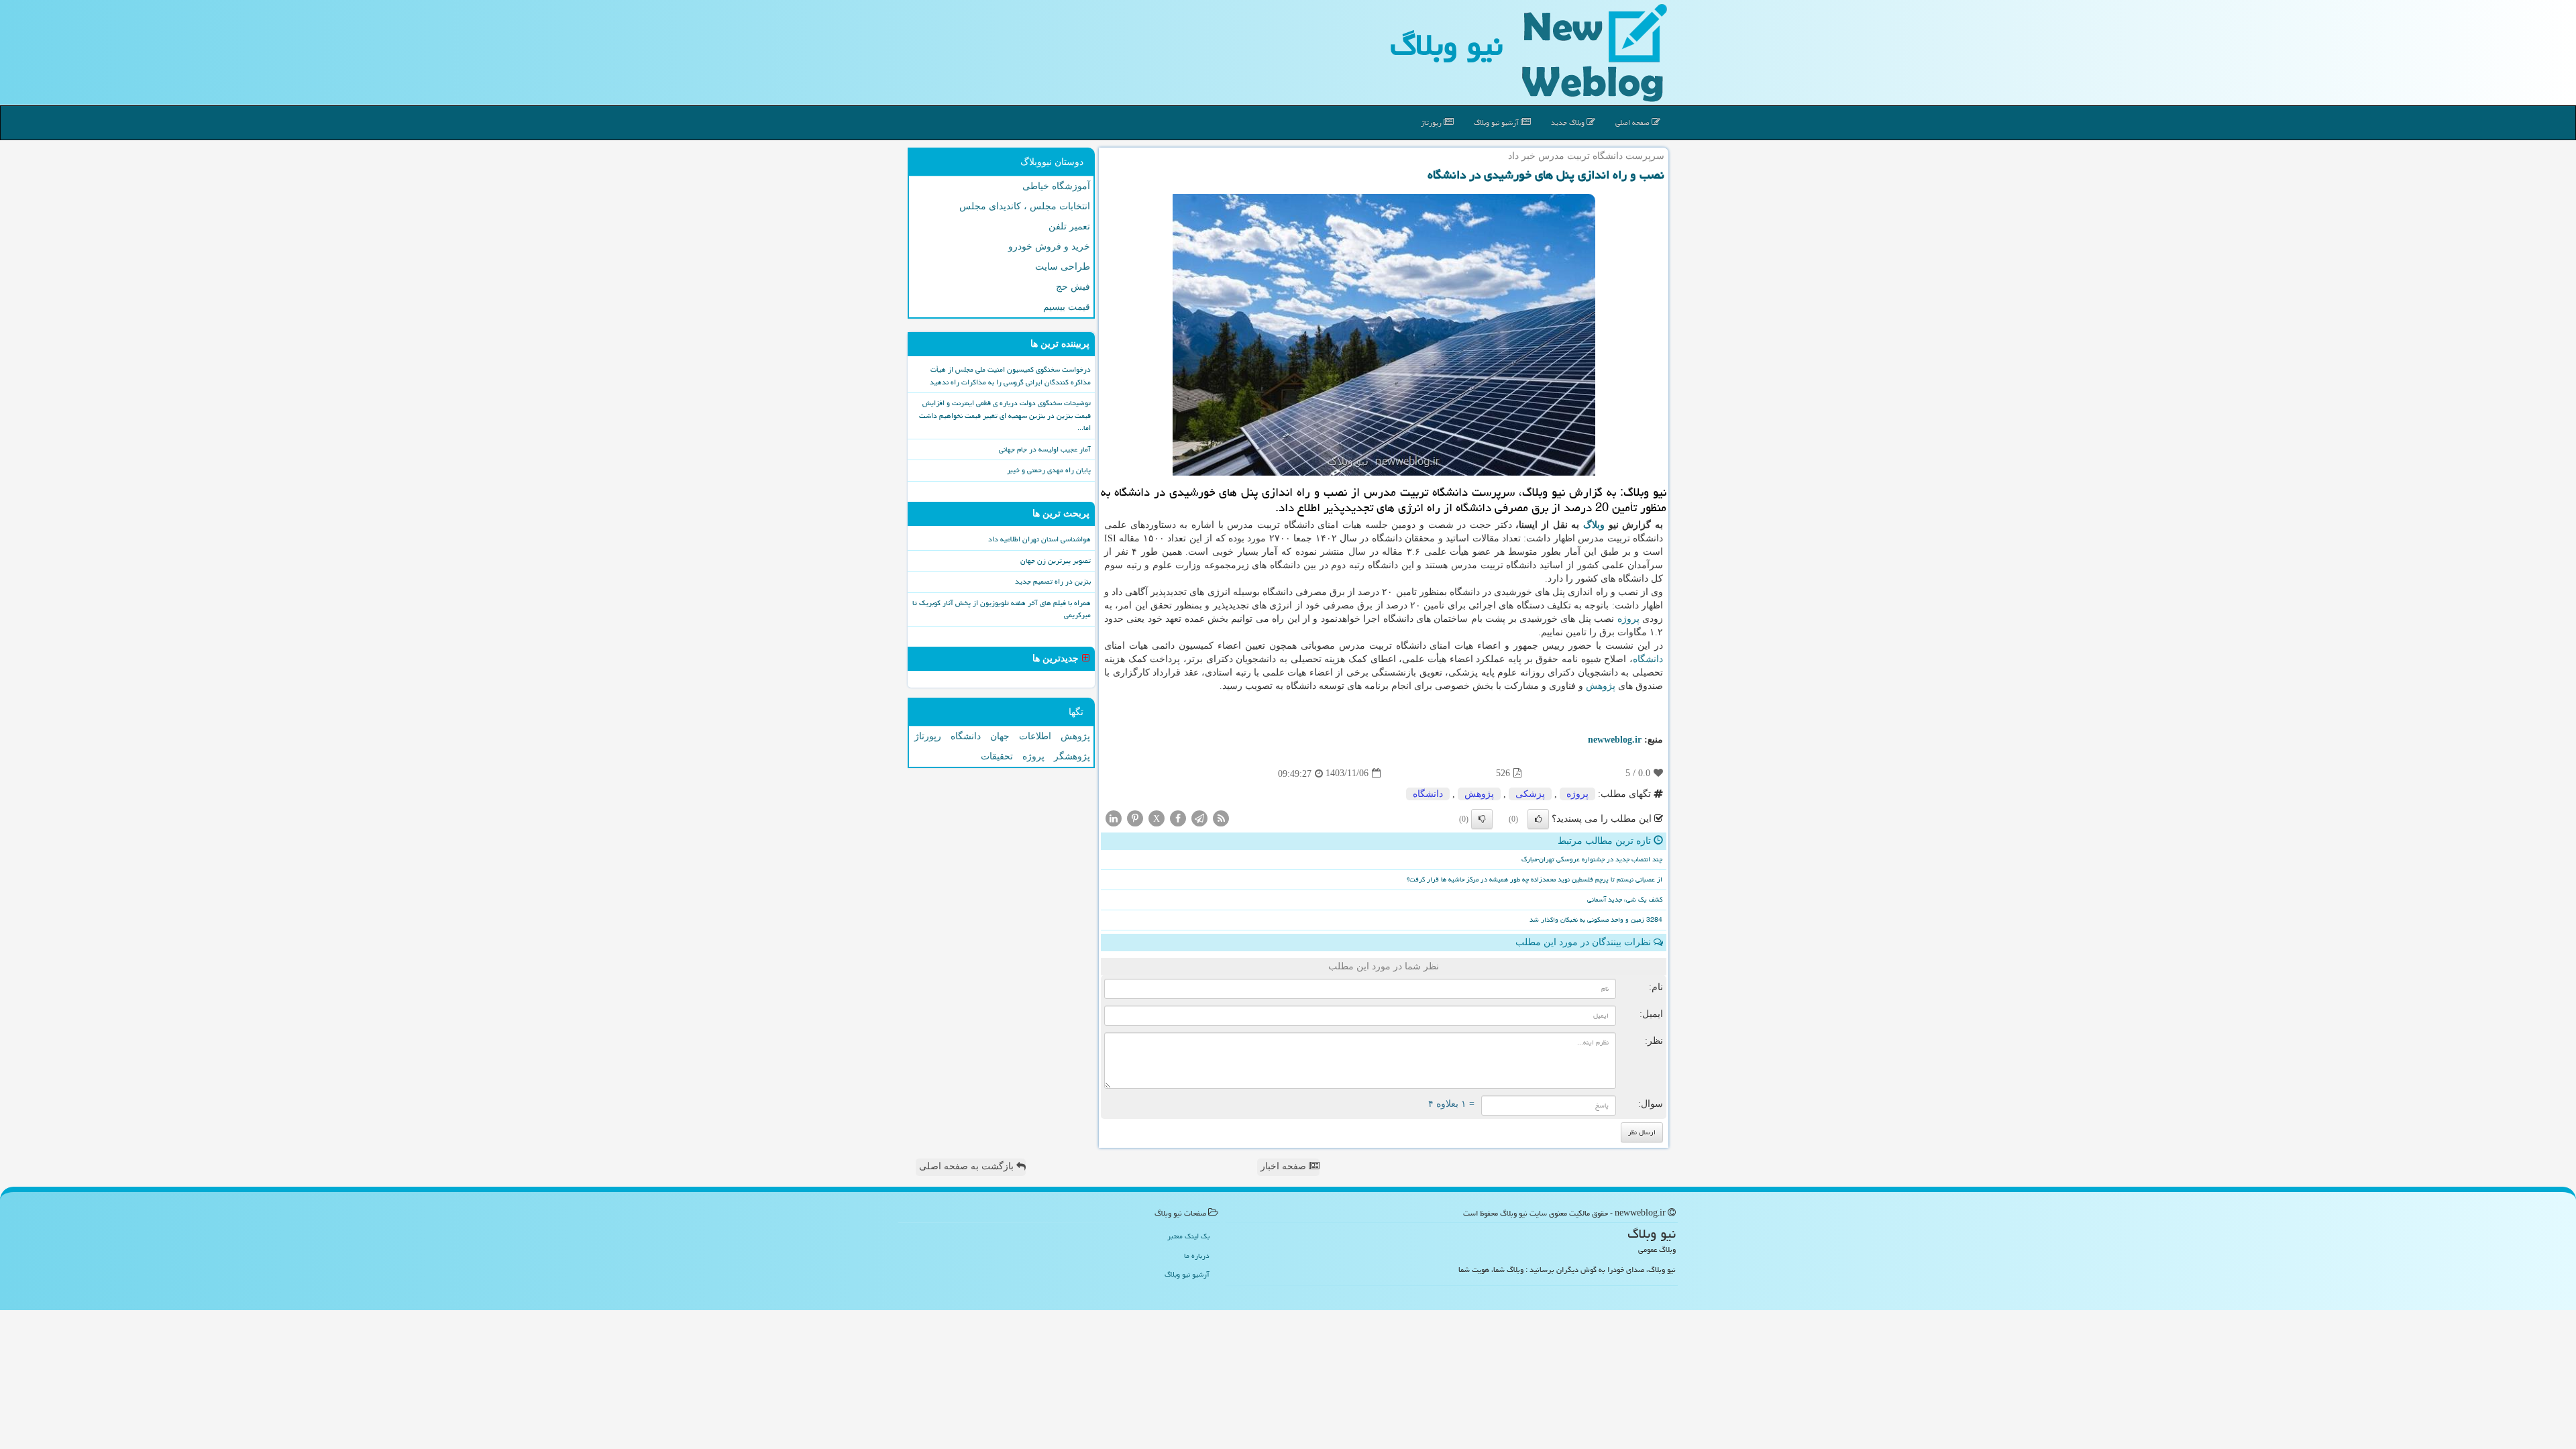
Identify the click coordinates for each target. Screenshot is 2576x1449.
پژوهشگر (1072, 756)
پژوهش (1601, 686)
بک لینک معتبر (1188, 1236)
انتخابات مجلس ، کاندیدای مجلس (1025, 206)
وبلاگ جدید (1569, 122)
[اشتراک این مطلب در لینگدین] (1114, 817)
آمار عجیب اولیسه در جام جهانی (1045, 449)
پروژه (1628, 619)
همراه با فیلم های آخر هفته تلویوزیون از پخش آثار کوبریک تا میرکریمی (1002, 609)
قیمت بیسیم (1067, 307)
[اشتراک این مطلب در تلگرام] (1199, 817)
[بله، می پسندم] (1538, 819)
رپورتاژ (1432, 122)
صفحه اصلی (1633, 122)
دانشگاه (1648, 659)
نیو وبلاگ (1446, 45)
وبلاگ (1594, 525)
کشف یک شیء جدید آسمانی (1625, 900)
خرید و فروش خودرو (1049, 247)
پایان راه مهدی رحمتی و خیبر (1049, 470)
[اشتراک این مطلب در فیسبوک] (1178, 817)
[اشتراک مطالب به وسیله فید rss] (1221, 817)
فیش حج (1073, 287)
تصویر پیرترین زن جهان (1056, 560)
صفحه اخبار (1285, 1166)
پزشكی (1530, 794)
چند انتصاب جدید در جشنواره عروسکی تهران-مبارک (1592, 859)
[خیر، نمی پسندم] (1482, 819)
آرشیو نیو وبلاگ (1497, 122)
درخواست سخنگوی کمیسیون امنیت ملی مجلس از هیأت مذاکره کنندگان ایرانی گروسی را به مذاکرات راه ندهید (1010, 376)
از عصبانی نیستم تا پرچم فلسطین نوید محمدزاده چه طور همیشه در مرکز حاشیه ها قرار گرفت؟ (1535, 879)
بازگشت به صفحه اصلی (968, 1166)
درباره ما (1197, 1255)
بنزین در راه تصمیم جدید (1053, 581)
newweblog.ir (1615, 740)
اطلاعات (1035, 736)
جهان (1000, 736)
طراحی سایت (1063, 267)
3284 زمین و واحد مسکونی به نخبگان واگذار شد (1596, 920)
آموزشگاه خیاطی (1056, 186)
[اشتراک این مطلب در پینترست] (1135, 817)
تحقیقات (997, 756)
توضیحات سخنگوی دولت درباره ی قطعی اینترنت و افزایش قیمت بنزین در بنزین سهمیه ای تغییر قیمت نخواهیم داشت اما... (1005, 415)
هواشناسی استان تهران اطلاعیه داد (1039, 539)
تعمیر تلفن (1069, 226)
